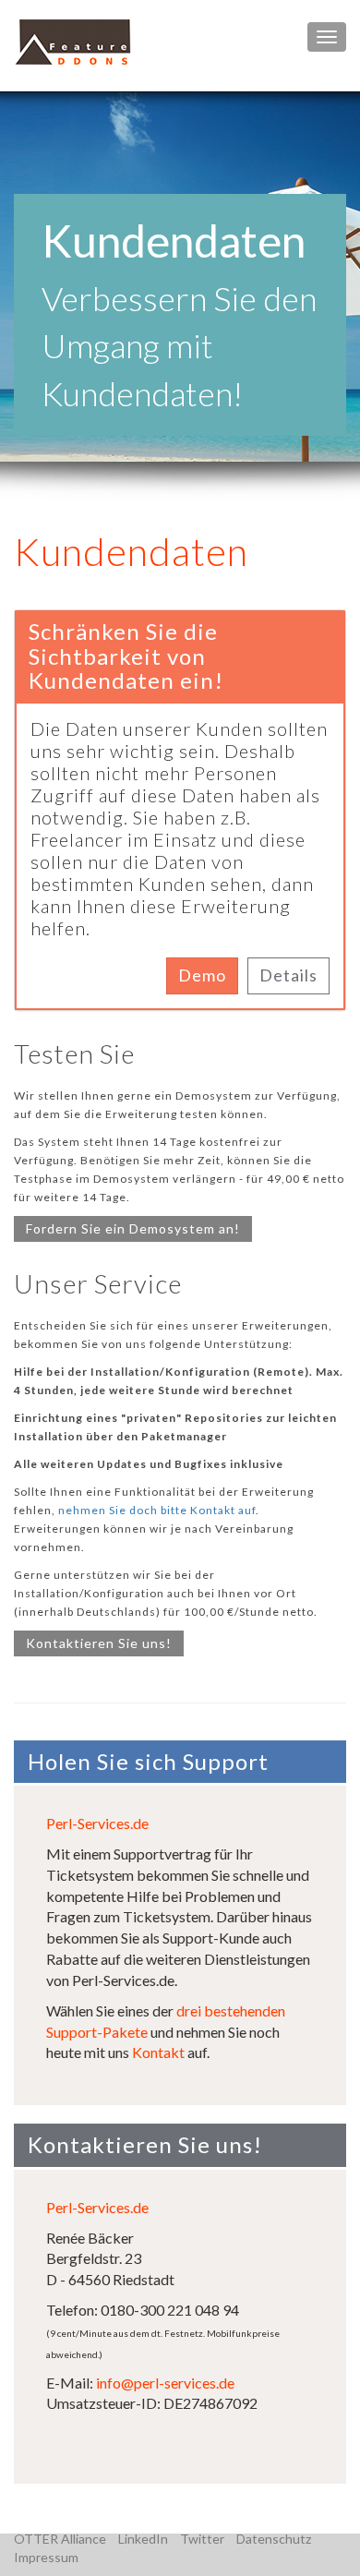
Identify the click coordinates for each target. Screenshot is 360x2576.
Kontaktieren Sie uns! (99, 1643)
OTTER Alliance (60, 2539)
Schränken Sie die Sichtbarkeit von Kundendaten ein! (126, 656)
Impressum (46, 2557)
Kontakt (158, 2052)
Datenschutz (274, 2539)
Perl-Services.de (97, 1823)
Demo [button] (202, 975)
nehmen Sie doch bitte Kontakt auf (157, 1510)
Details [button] (288, 975)
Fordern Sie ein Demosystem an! (133, 1228)
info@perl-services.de (165, 2383)
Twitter (202, 2539)
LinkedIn (143, 2539)
